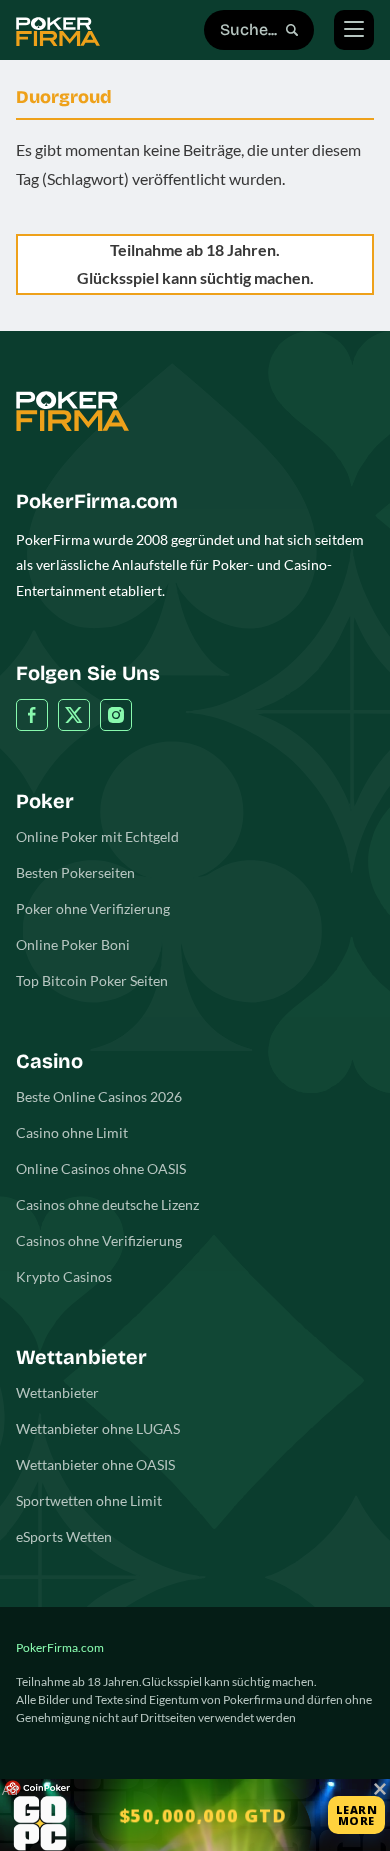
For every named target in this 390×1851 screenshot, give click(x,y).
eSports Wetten (64, 1536)
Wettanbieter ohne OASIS (95, 1464)
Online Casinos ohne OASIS (101, 1168)
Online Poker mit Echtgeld (97, 836)
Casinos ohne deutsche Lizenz (107, 1204)
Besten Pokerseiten (75, 872)
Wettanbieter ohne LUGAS (98, 1428)
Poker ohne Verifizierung (93, 908)
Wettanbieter (57, 1392)
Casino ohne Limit (72, 1132)
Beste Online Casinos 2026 (99, 1096)
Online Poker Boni (73, 944)
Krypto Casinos (64, 1276)
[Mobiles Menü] (354, 30)
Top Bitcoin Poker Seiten (92, 980)
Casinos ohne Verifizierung (99, 1240)
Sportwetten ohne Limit (89, 1500)
